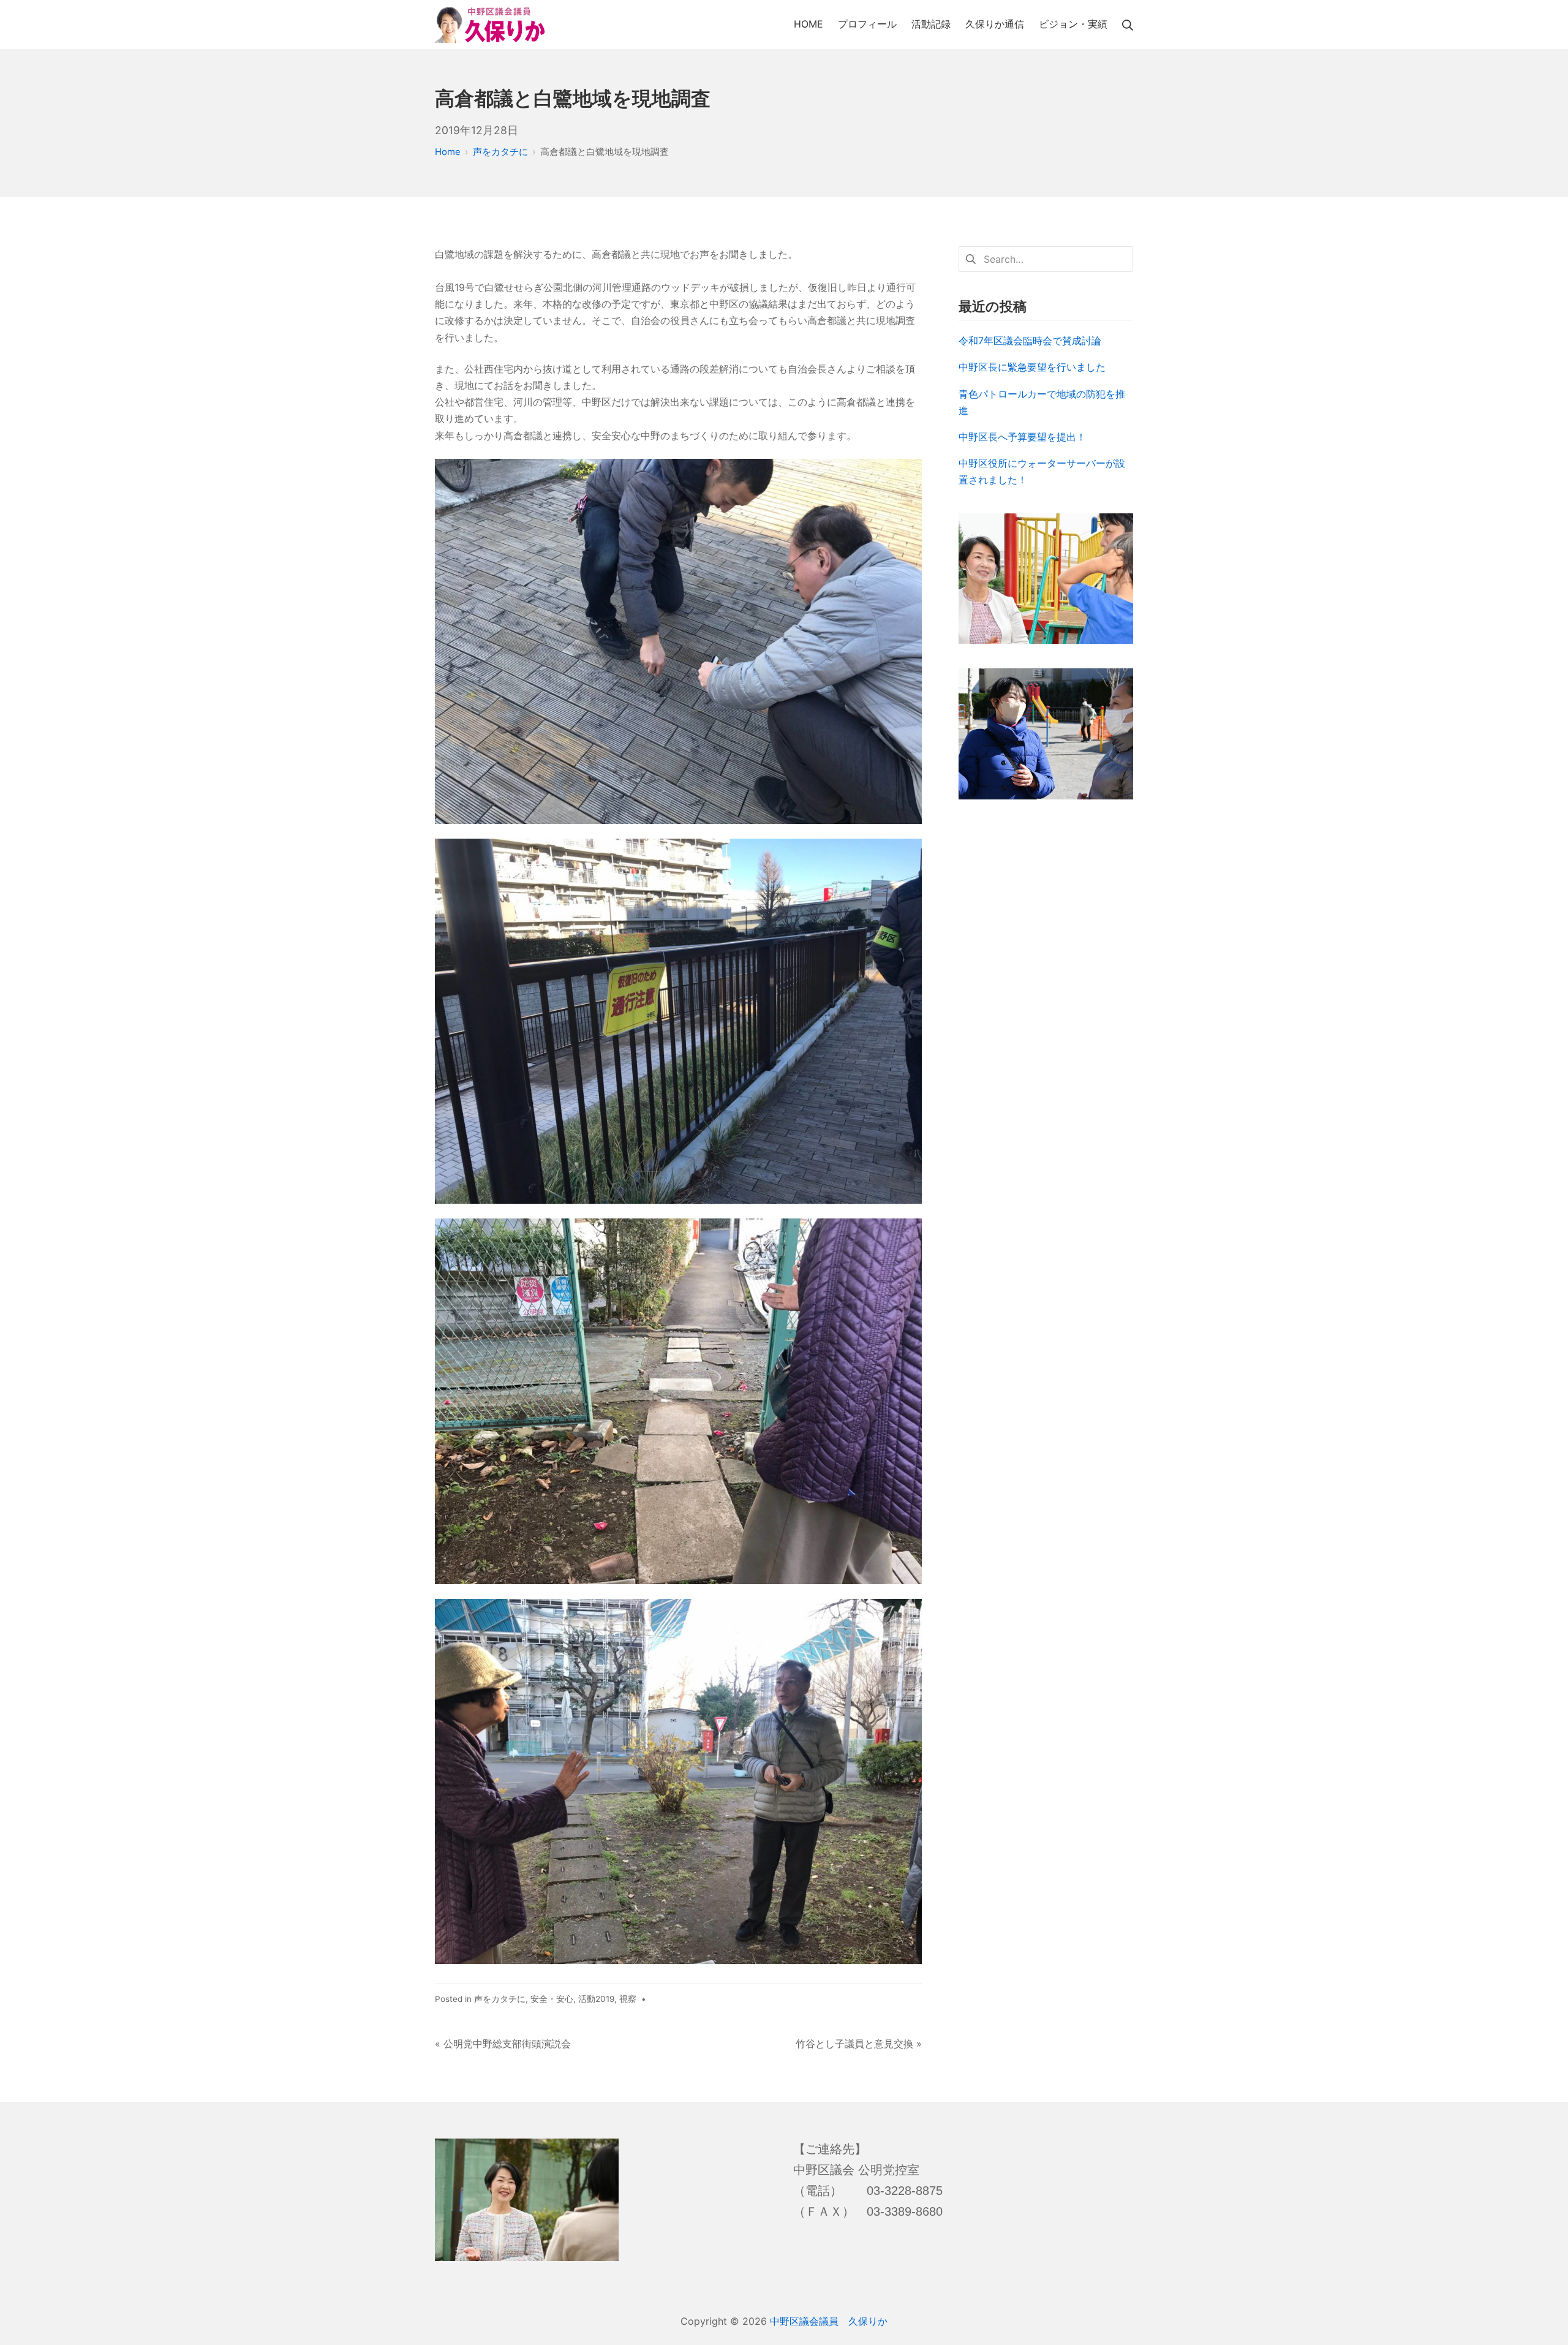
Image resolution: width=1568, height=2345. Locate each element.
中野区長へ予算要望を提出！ (1022, 437)
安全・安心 (552, 1999)
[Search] (1128, 24)
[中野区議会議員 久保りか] (490, 25)
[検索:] (1046, 258)
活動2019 (596, 1999)
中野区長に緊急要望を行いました (1032, 367)
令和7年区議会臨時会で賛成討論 (1030, 341)
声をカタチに (500, 1999)
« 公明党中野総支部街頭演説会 (503, 2044)
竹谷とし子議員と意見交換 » (859, 2044)
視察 (628, 1999)
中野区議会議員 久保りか (829, 2321)
